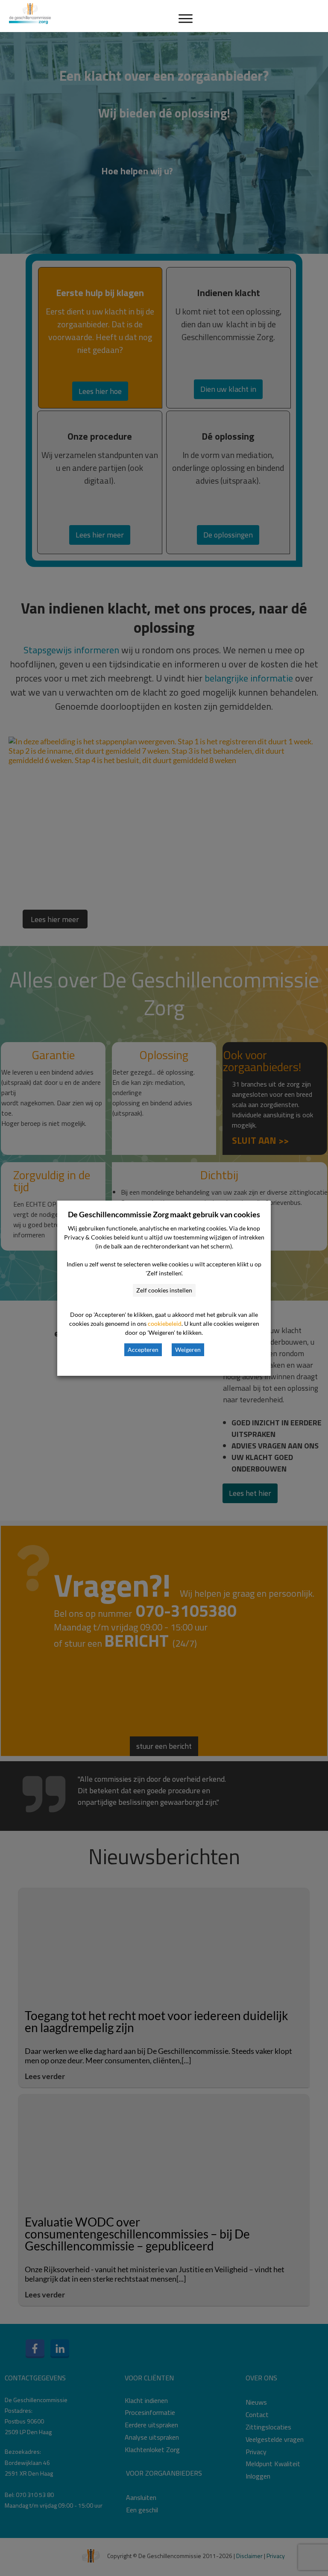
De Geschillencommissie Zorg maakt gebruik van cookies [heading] (164, 1214)
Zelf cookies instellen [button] (164, 1290)
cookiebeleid (165, 1323)
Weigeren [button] (188, 1350)
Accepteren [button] (143, 1350)
